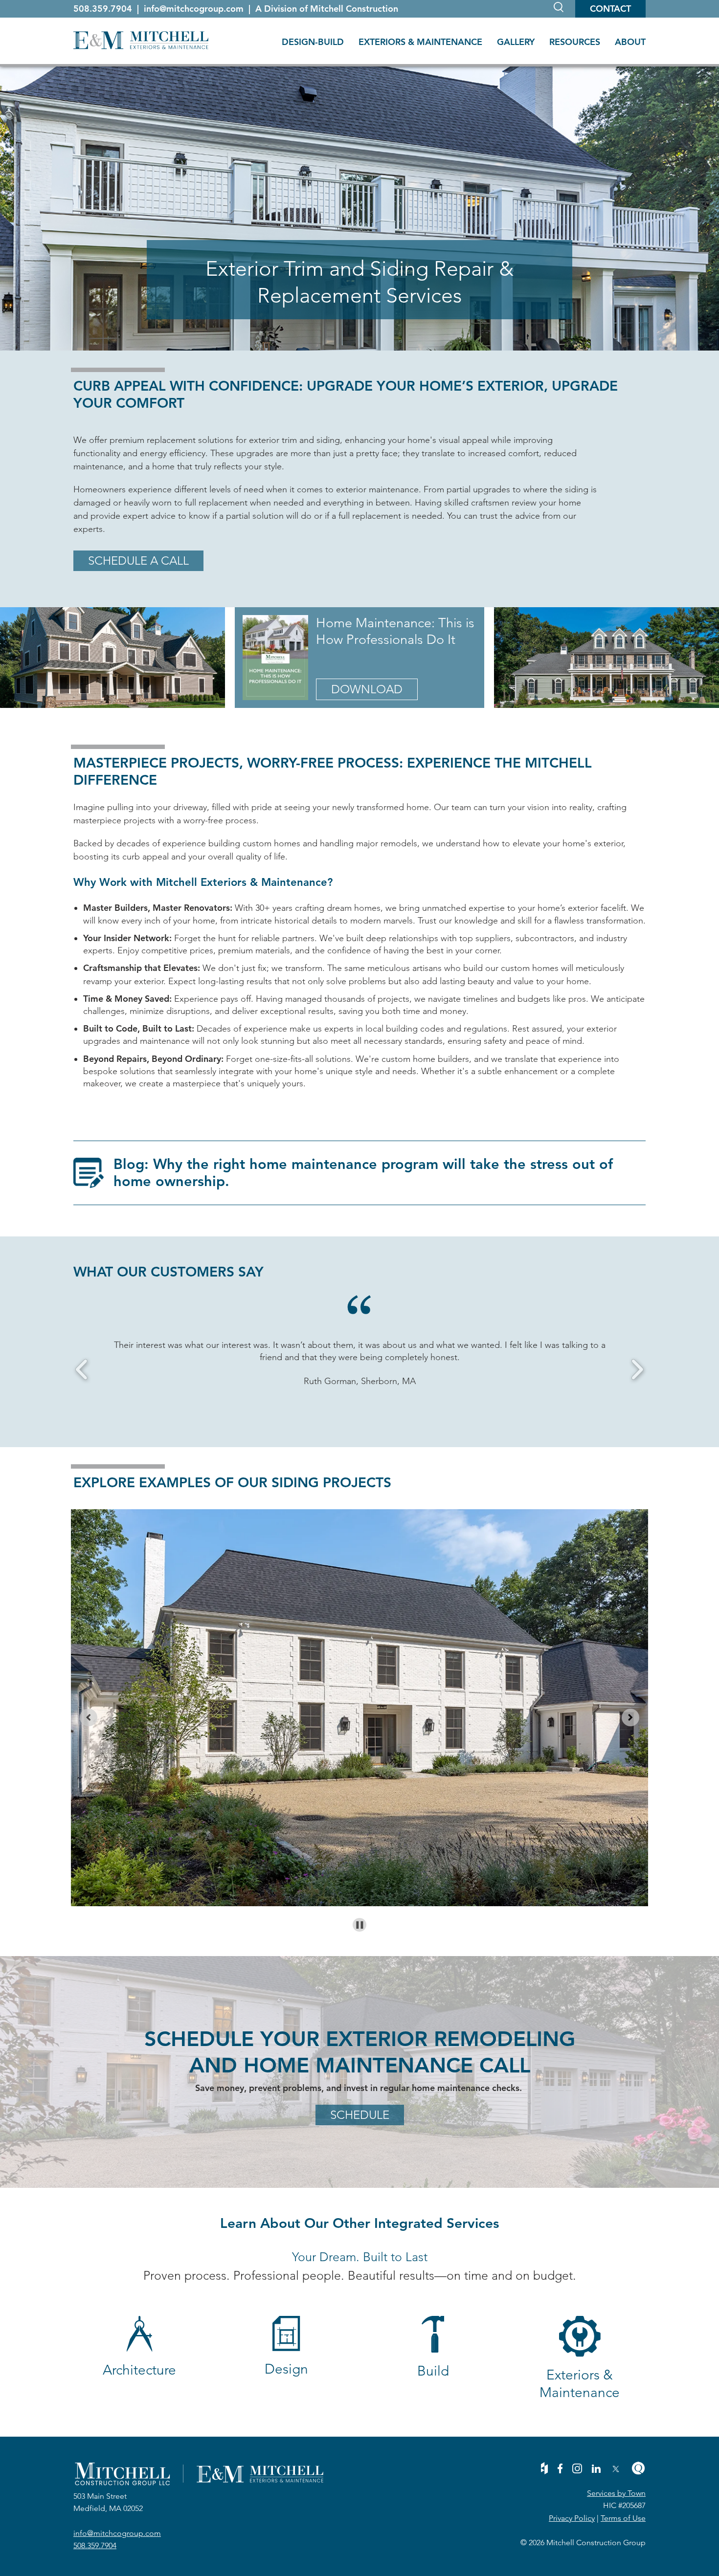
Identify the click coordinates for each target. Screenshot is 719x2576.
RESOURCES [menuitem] (575, 42)
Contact (610, 9)
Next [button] (637, 1370)
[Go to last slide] (89, 1717)
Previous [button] (82, 1370)
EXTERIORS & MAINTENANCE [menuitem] (420, 42)
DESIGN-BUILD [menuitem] (313, 42)
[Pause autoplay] (360, 1925)
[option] (359, 1364)
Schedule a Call (138, 561)
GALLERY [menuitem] (516, 42)
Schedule (360, 2115)
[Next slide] (630, 1717)
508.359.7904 (104, 9)
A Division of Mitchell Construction (327, 9)
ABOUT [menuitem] (630, 42)
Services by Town (616, 2493)
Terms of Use (623, 2518)
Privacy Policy (572, 2518)
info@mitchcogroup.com (195, 9)
